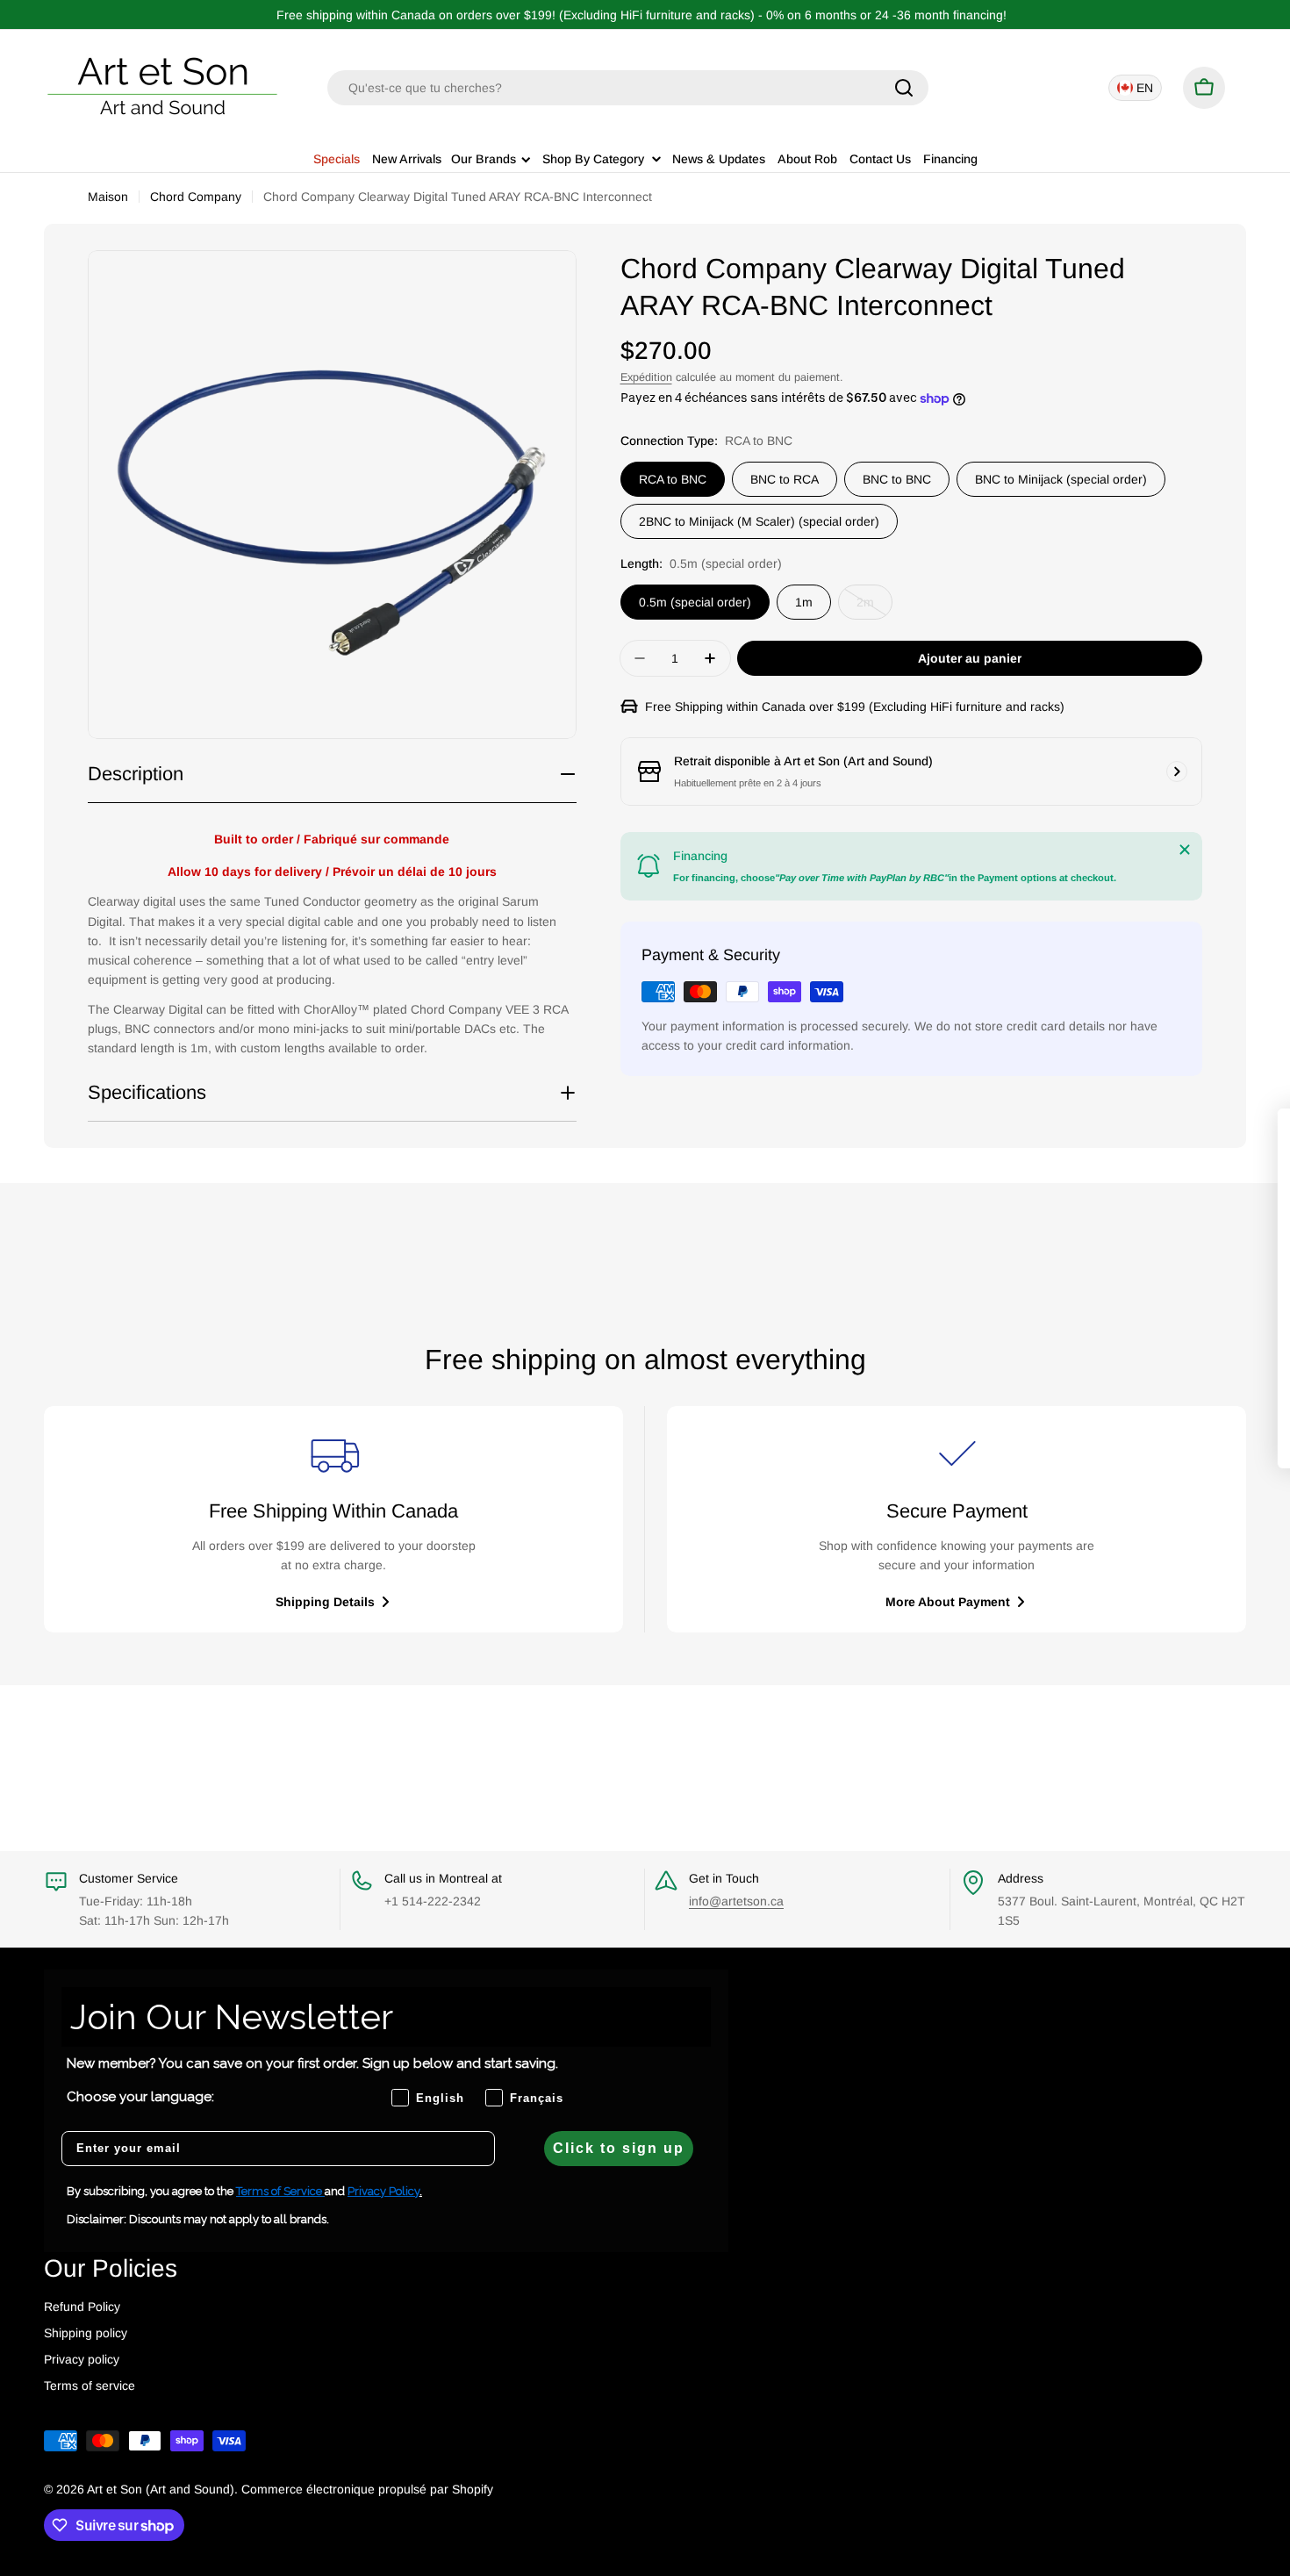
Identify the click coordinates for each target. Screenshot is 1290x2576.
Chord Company (196, 197)
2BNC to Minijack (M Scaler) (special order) (759, 521)
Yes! (1138, 1333)
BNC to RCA (785, 479)
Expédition (646, 377)
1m (804, 602)
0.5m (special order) (695, 602)
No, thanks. (1138, 1384)
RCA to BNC (673, 479)
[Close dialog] (1256, 1131)
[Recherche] (904, 88)
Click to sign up (619, 2148)
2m (874, 607)
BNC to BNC (897, 479)
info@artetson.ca (736, 1901)
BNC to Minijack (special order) (1061, 479)
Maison (108, 197)
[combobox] (628, 88)
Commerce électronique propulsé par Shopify (367, 2489)
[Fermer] (1185, 850)
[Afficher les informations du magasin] (1177, 771)
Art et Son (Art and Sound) (161, 2489)
